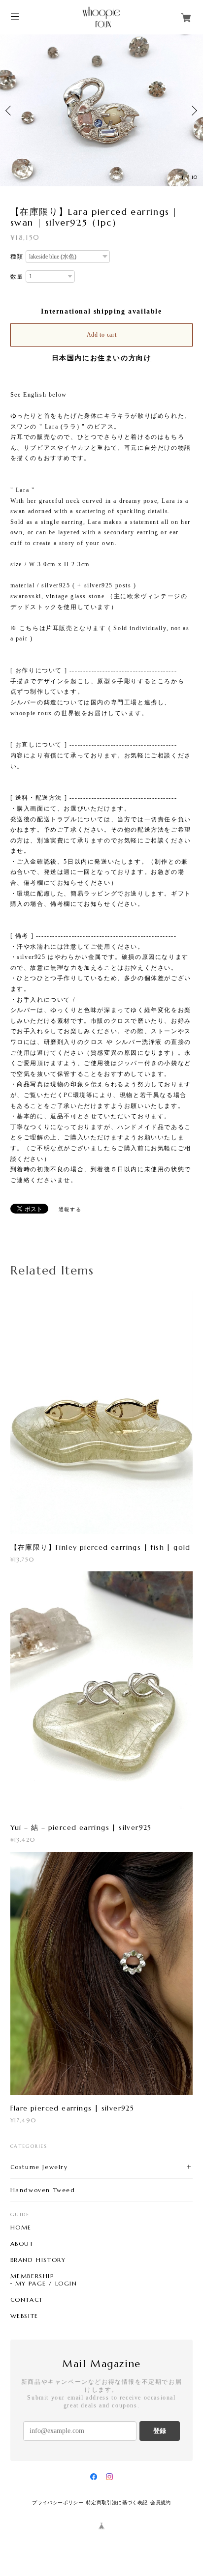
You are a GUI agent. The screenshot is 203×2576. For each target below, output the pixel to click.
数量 (17, 277)
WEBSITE (24, 2316)
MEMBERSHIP (32, 2276)
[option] (101, 110)
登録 (160, 2431)
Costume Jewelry (39, 2167)
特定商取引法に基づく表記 (117, 2503)
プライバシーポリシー (58, 2503)
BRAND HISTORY (38, 2260)
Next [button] (193, 111)
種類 (17, 257)
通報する (70, 1209)
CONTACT (27, 2300)
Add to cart (102, 335)
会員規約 (161, 2503)
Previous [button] (10, 111)
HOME (21, 2228)
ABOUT (22, 2244)
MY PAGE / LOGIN (46, 2284)
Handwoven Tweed (43, 2190)
